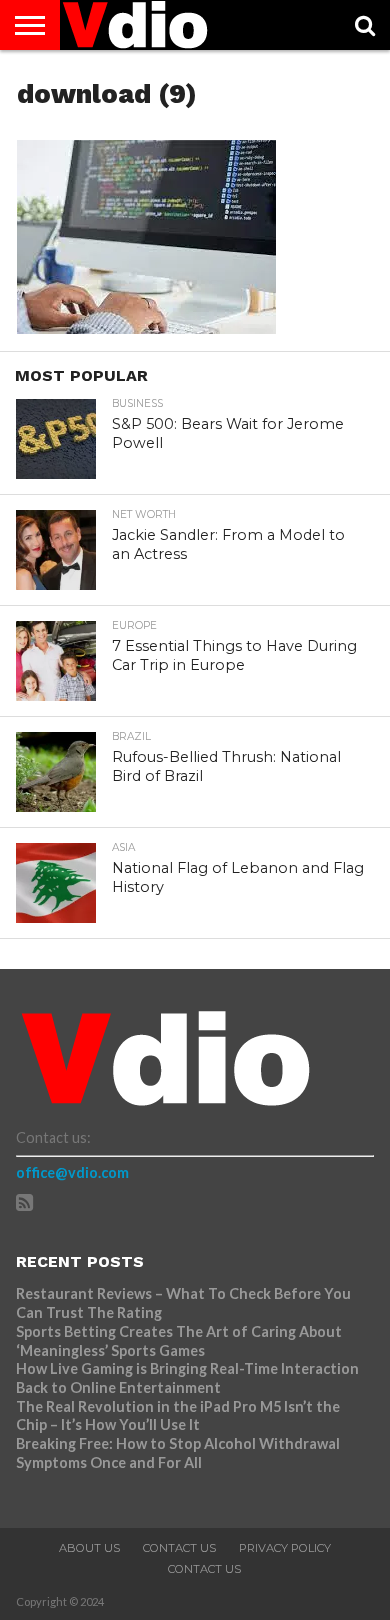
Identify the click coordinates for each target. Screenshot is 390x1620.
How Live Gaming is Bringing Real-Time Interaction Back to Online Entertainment (187, 1378)
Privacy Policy (285, 1548)
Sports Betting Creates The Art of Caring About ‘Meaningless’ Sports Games (179, 1341)
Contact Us (179, 1548)
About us (89, 1548)
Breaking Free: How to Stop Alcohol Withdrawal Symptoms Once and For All (178, 1453)
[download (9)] (146, 327)
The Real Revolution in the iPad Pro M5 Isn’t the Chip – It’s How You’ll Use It (178, 1416)
